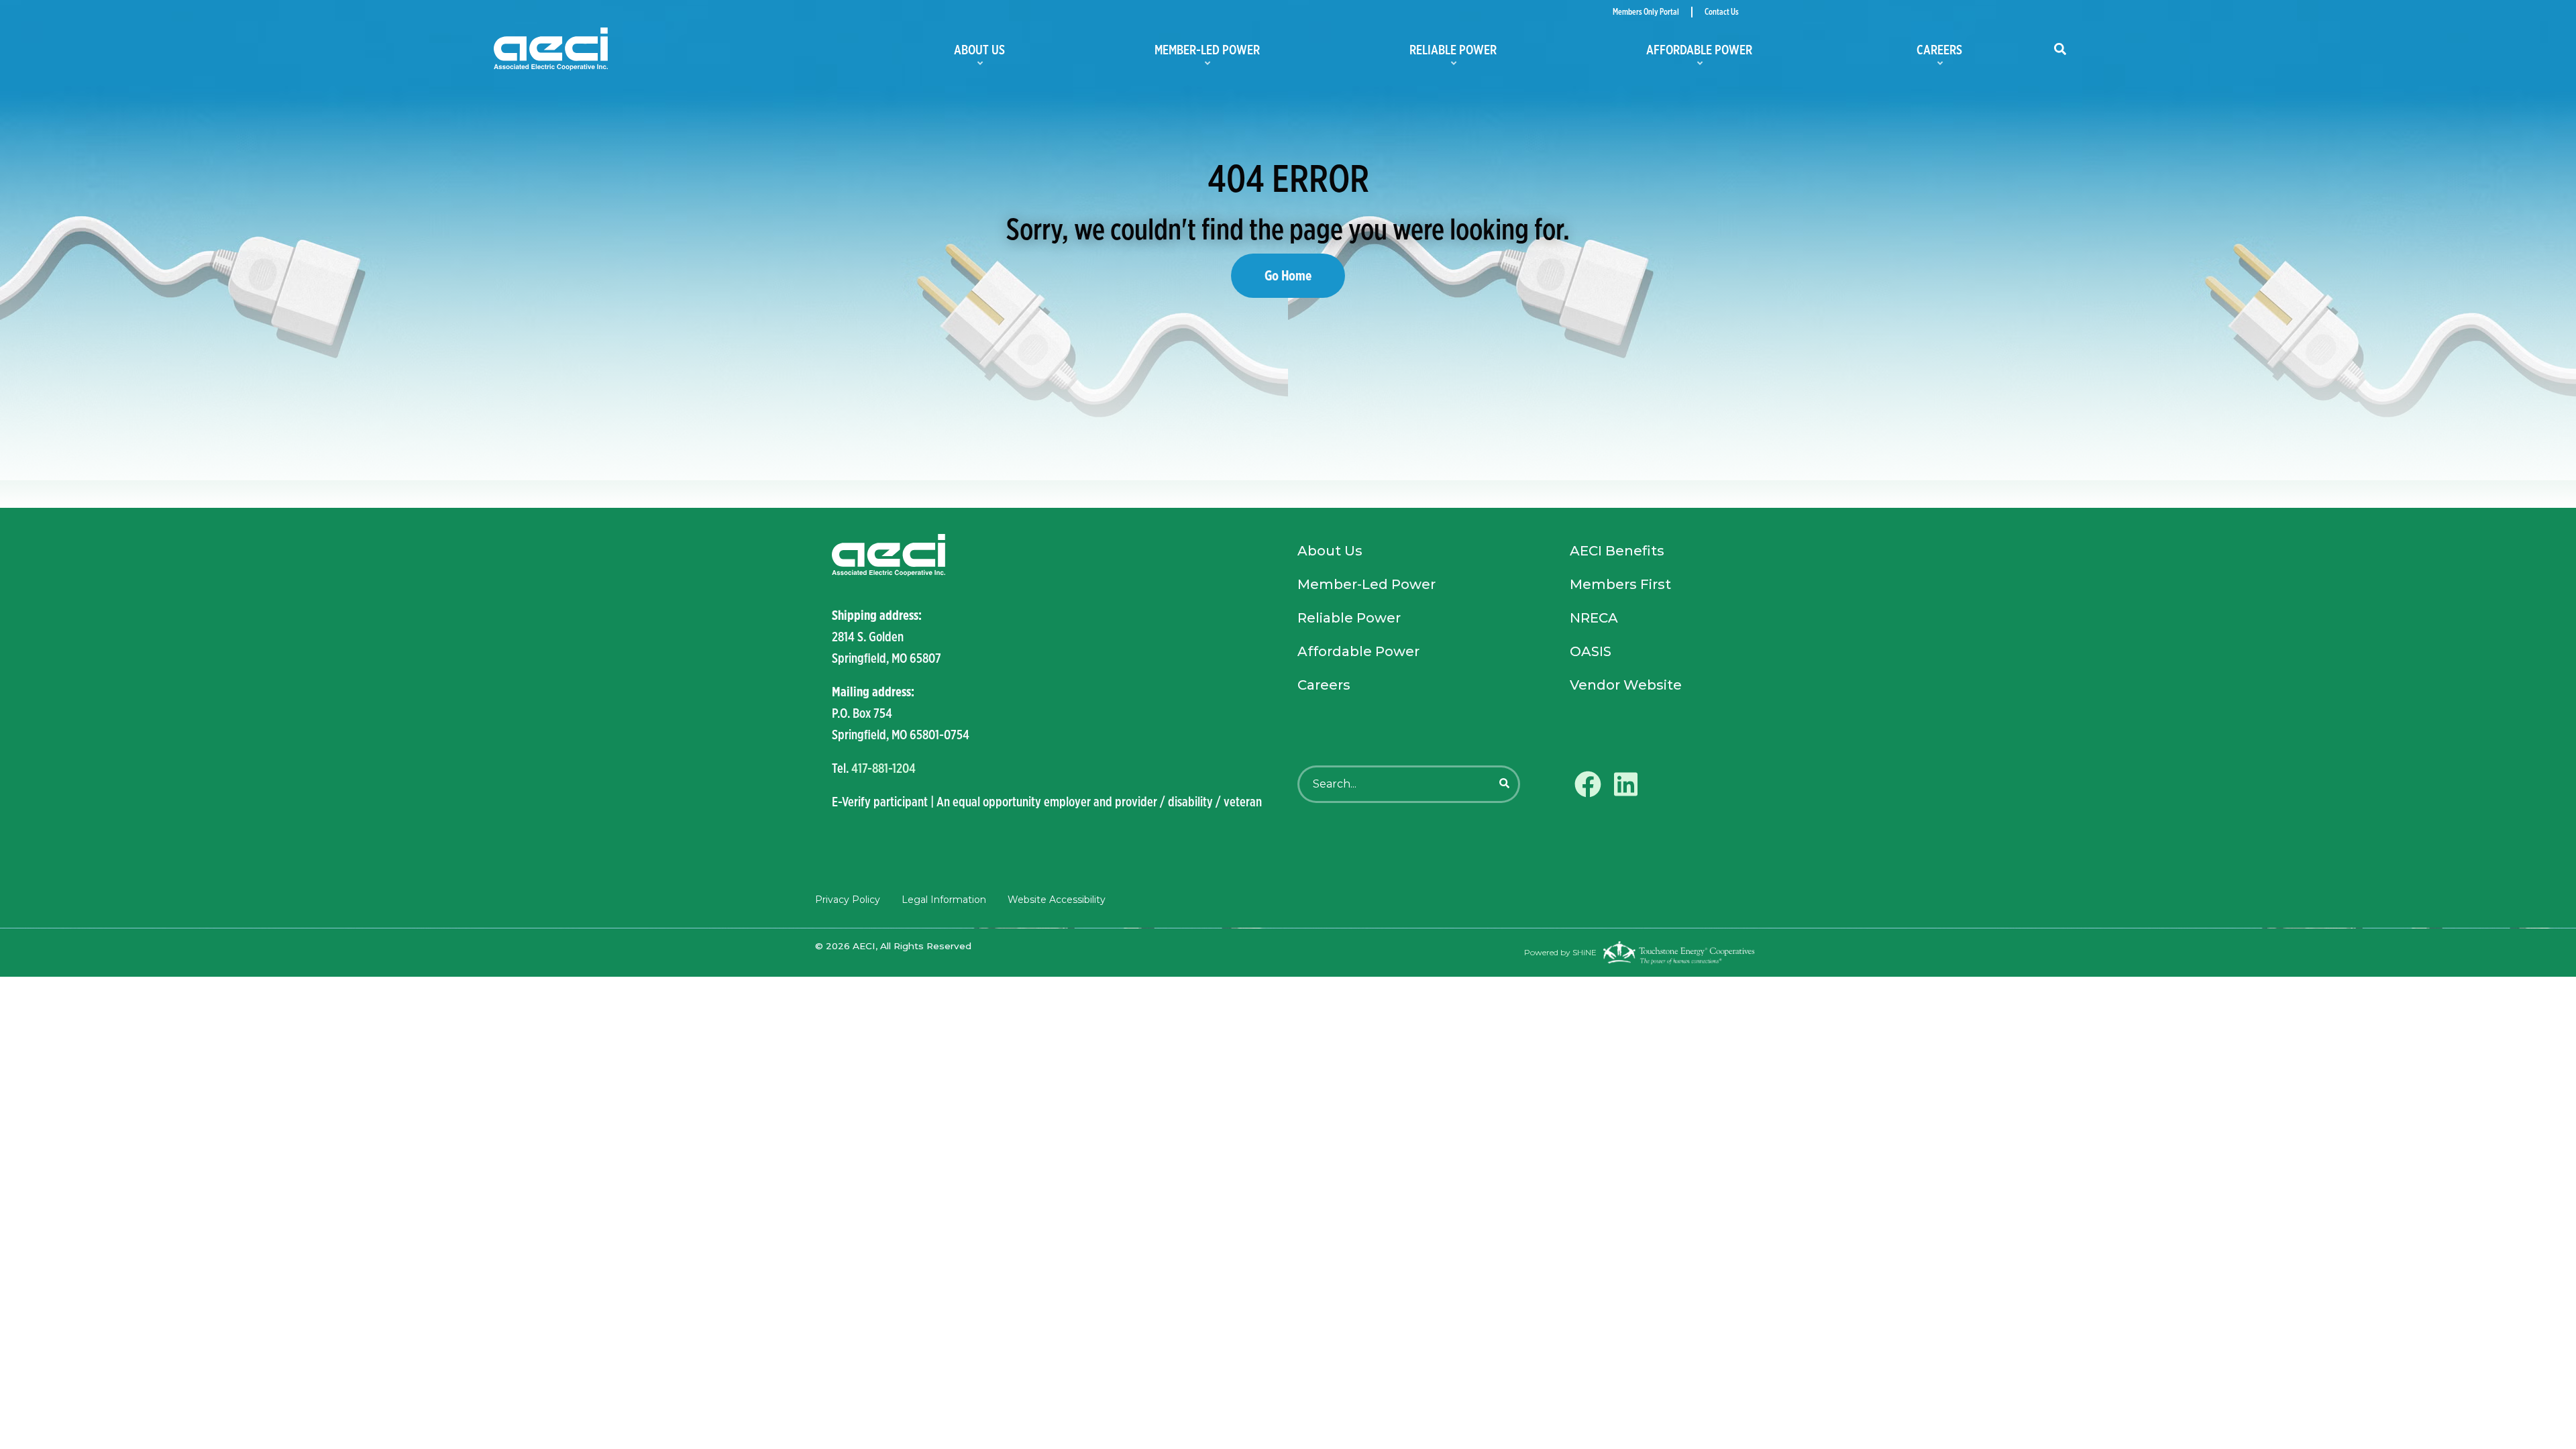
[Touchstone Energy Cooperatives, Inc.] (1679, 953)
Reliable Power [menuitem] (1421, 54)
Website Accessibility (1057, 900)
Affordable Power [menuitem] (1667, 54)
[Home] (685, 49)
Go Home (1288, 275)
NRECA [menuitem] (1594, 618)
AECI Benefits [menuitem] (1617, 551)
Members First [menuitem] (1620, 584)
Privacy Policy (848, 900)
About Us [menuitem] (948, 54)
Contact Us (1722, 12)
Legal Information (944, 900)
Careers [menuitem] (1897, 54)
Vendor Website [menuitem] (1626, 685)
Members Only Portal (1646, 12)
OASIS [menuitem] (1591, 651)
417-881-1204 (883, 768)
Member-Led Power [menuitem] (1175, 54)
